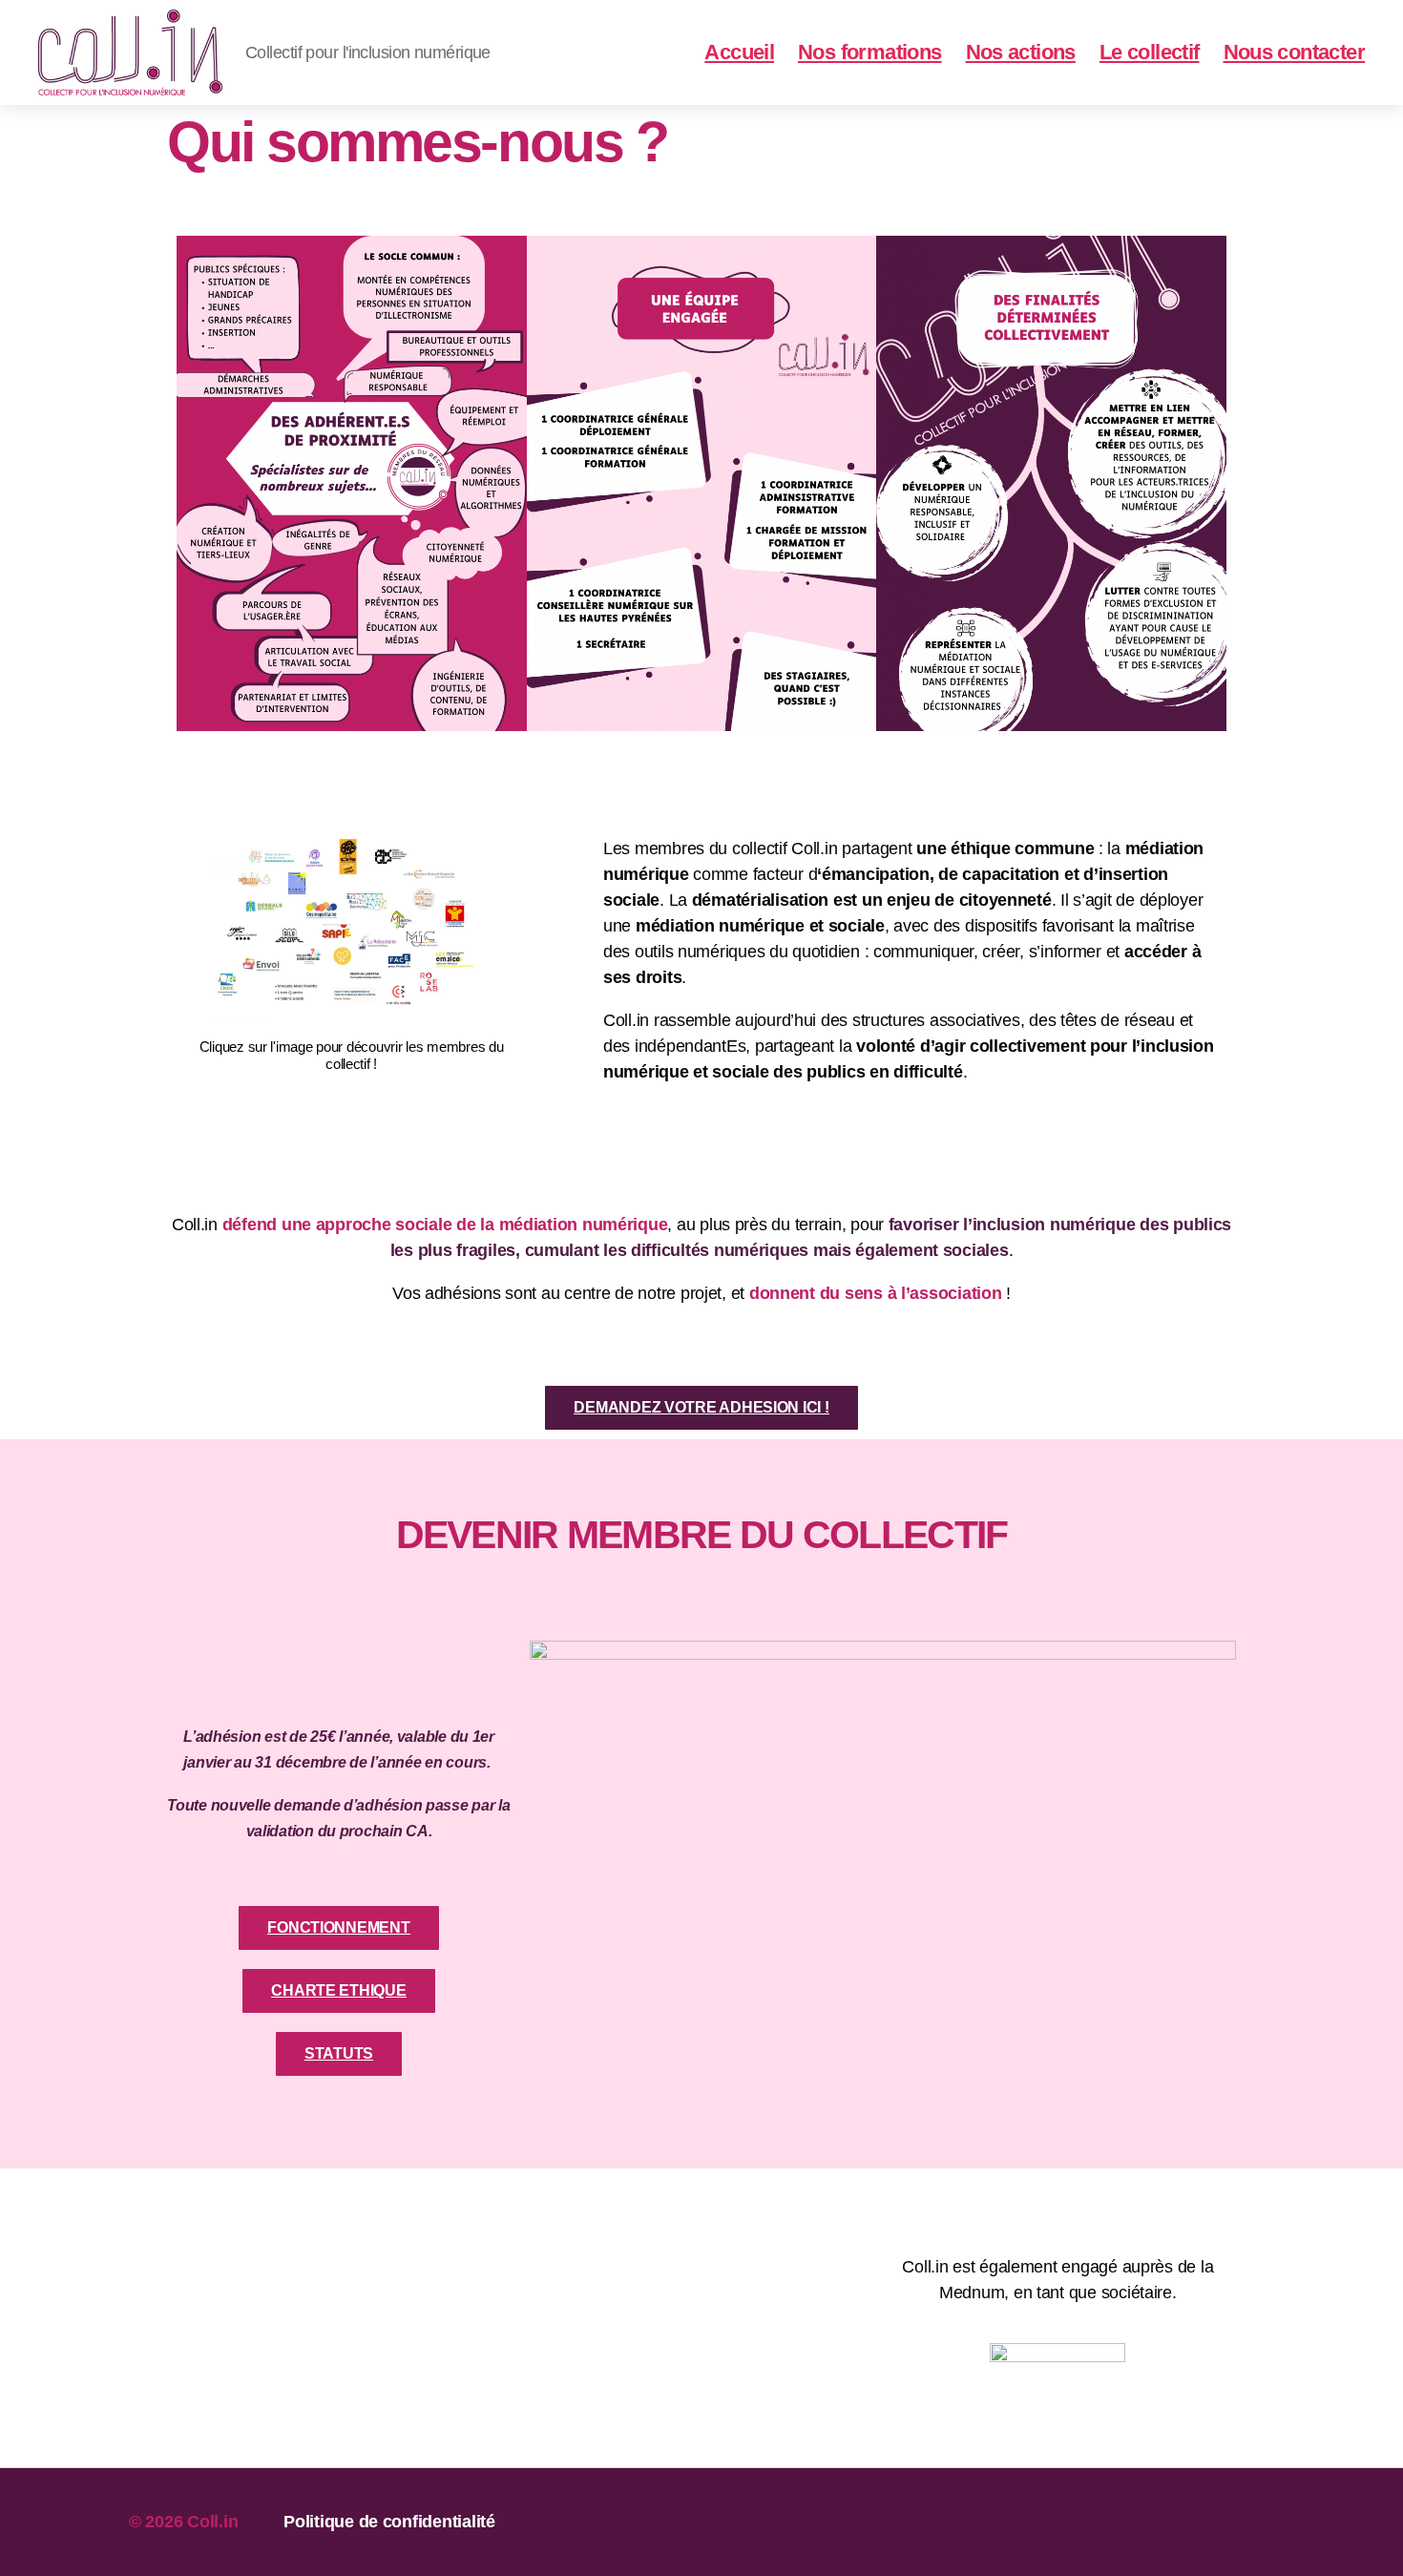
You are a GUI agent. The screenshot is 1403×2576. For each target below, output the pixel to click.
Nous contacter (1294, 52)
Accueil (739, 52)
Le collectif (1150, 52)
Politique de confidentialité (389, 2522)
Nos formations (869, 52)
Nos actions (1021, 52)
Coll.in (212, 2522)
